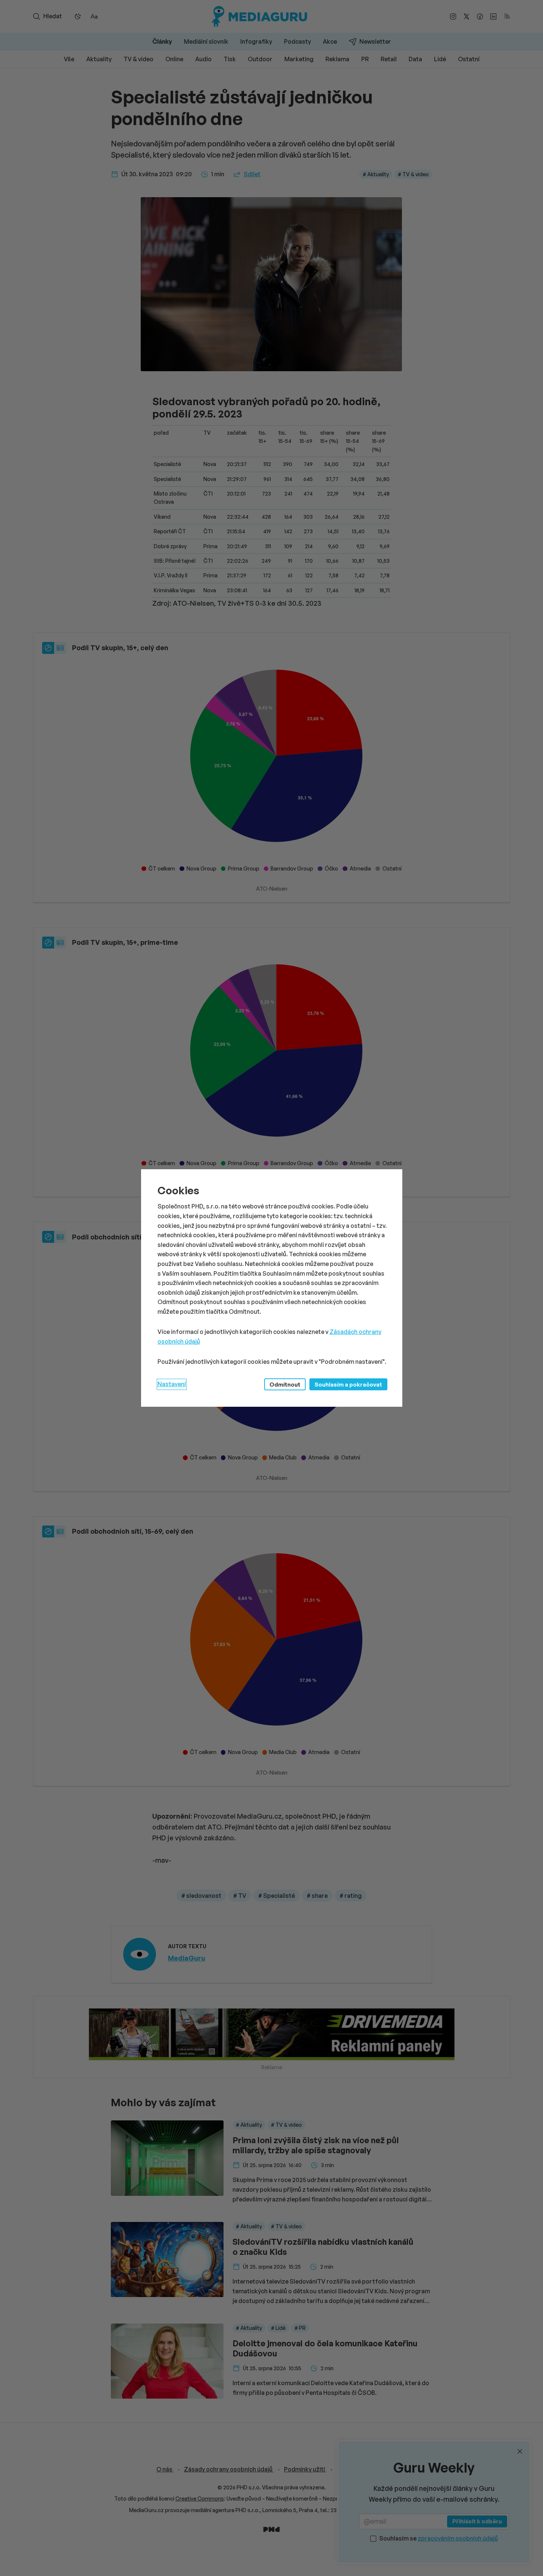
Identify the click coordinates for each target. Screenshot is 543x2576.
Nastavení (172, 1384)
